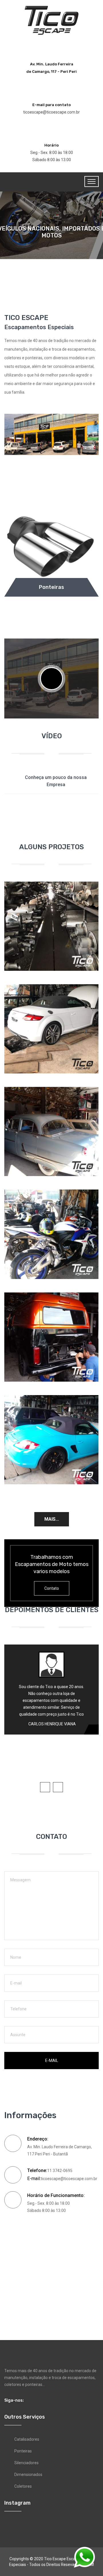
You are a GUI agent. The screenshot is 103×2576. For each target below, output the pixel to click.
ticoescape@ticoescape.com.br (51, 112)
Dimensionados (28, 2475)
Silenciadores (26, 2463)
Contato (52, 1588)
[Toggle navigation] (92, 181)
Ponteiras (23, 2451)
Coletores (23, 2486)
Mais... (52, 1519)
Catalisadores (27, 2439)
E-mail (52, 2061)
